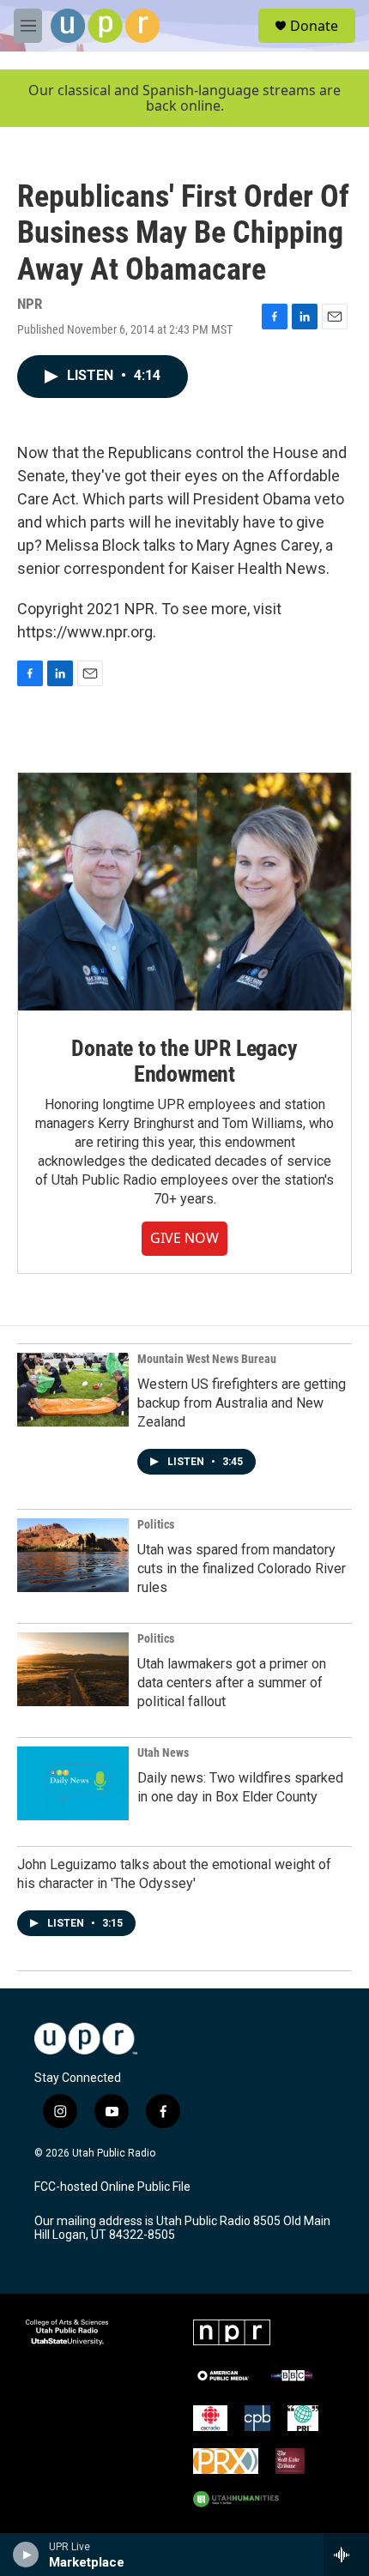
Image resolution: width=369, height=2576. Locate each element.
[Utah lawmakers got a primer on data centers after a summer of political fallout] (73, 1669)
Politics (156, 1524)
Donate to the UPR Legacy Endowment (184, 1061)
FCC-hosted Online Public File (112, 2187)
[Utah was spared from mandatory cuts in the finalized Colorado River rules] (73, 1555)
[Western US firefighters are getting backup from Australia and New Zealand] (73, 1390)
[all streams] (346, 2555)
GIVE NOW (184, 1238)
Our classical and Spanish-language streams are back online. (184, 98)
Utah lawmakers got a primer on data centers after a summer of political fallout (232, 1683)
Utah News (163, 1753)
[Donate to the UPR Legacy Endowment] (184, 892)
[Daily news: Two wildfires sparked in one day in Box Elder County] (73, 1783)
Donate (314, 26)
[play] (26, 2555)
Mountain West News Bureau (207, 1359)
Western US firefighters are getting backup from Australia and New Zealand (242, 1403)
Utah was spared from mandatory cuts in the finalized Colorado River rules (242, 1569)
